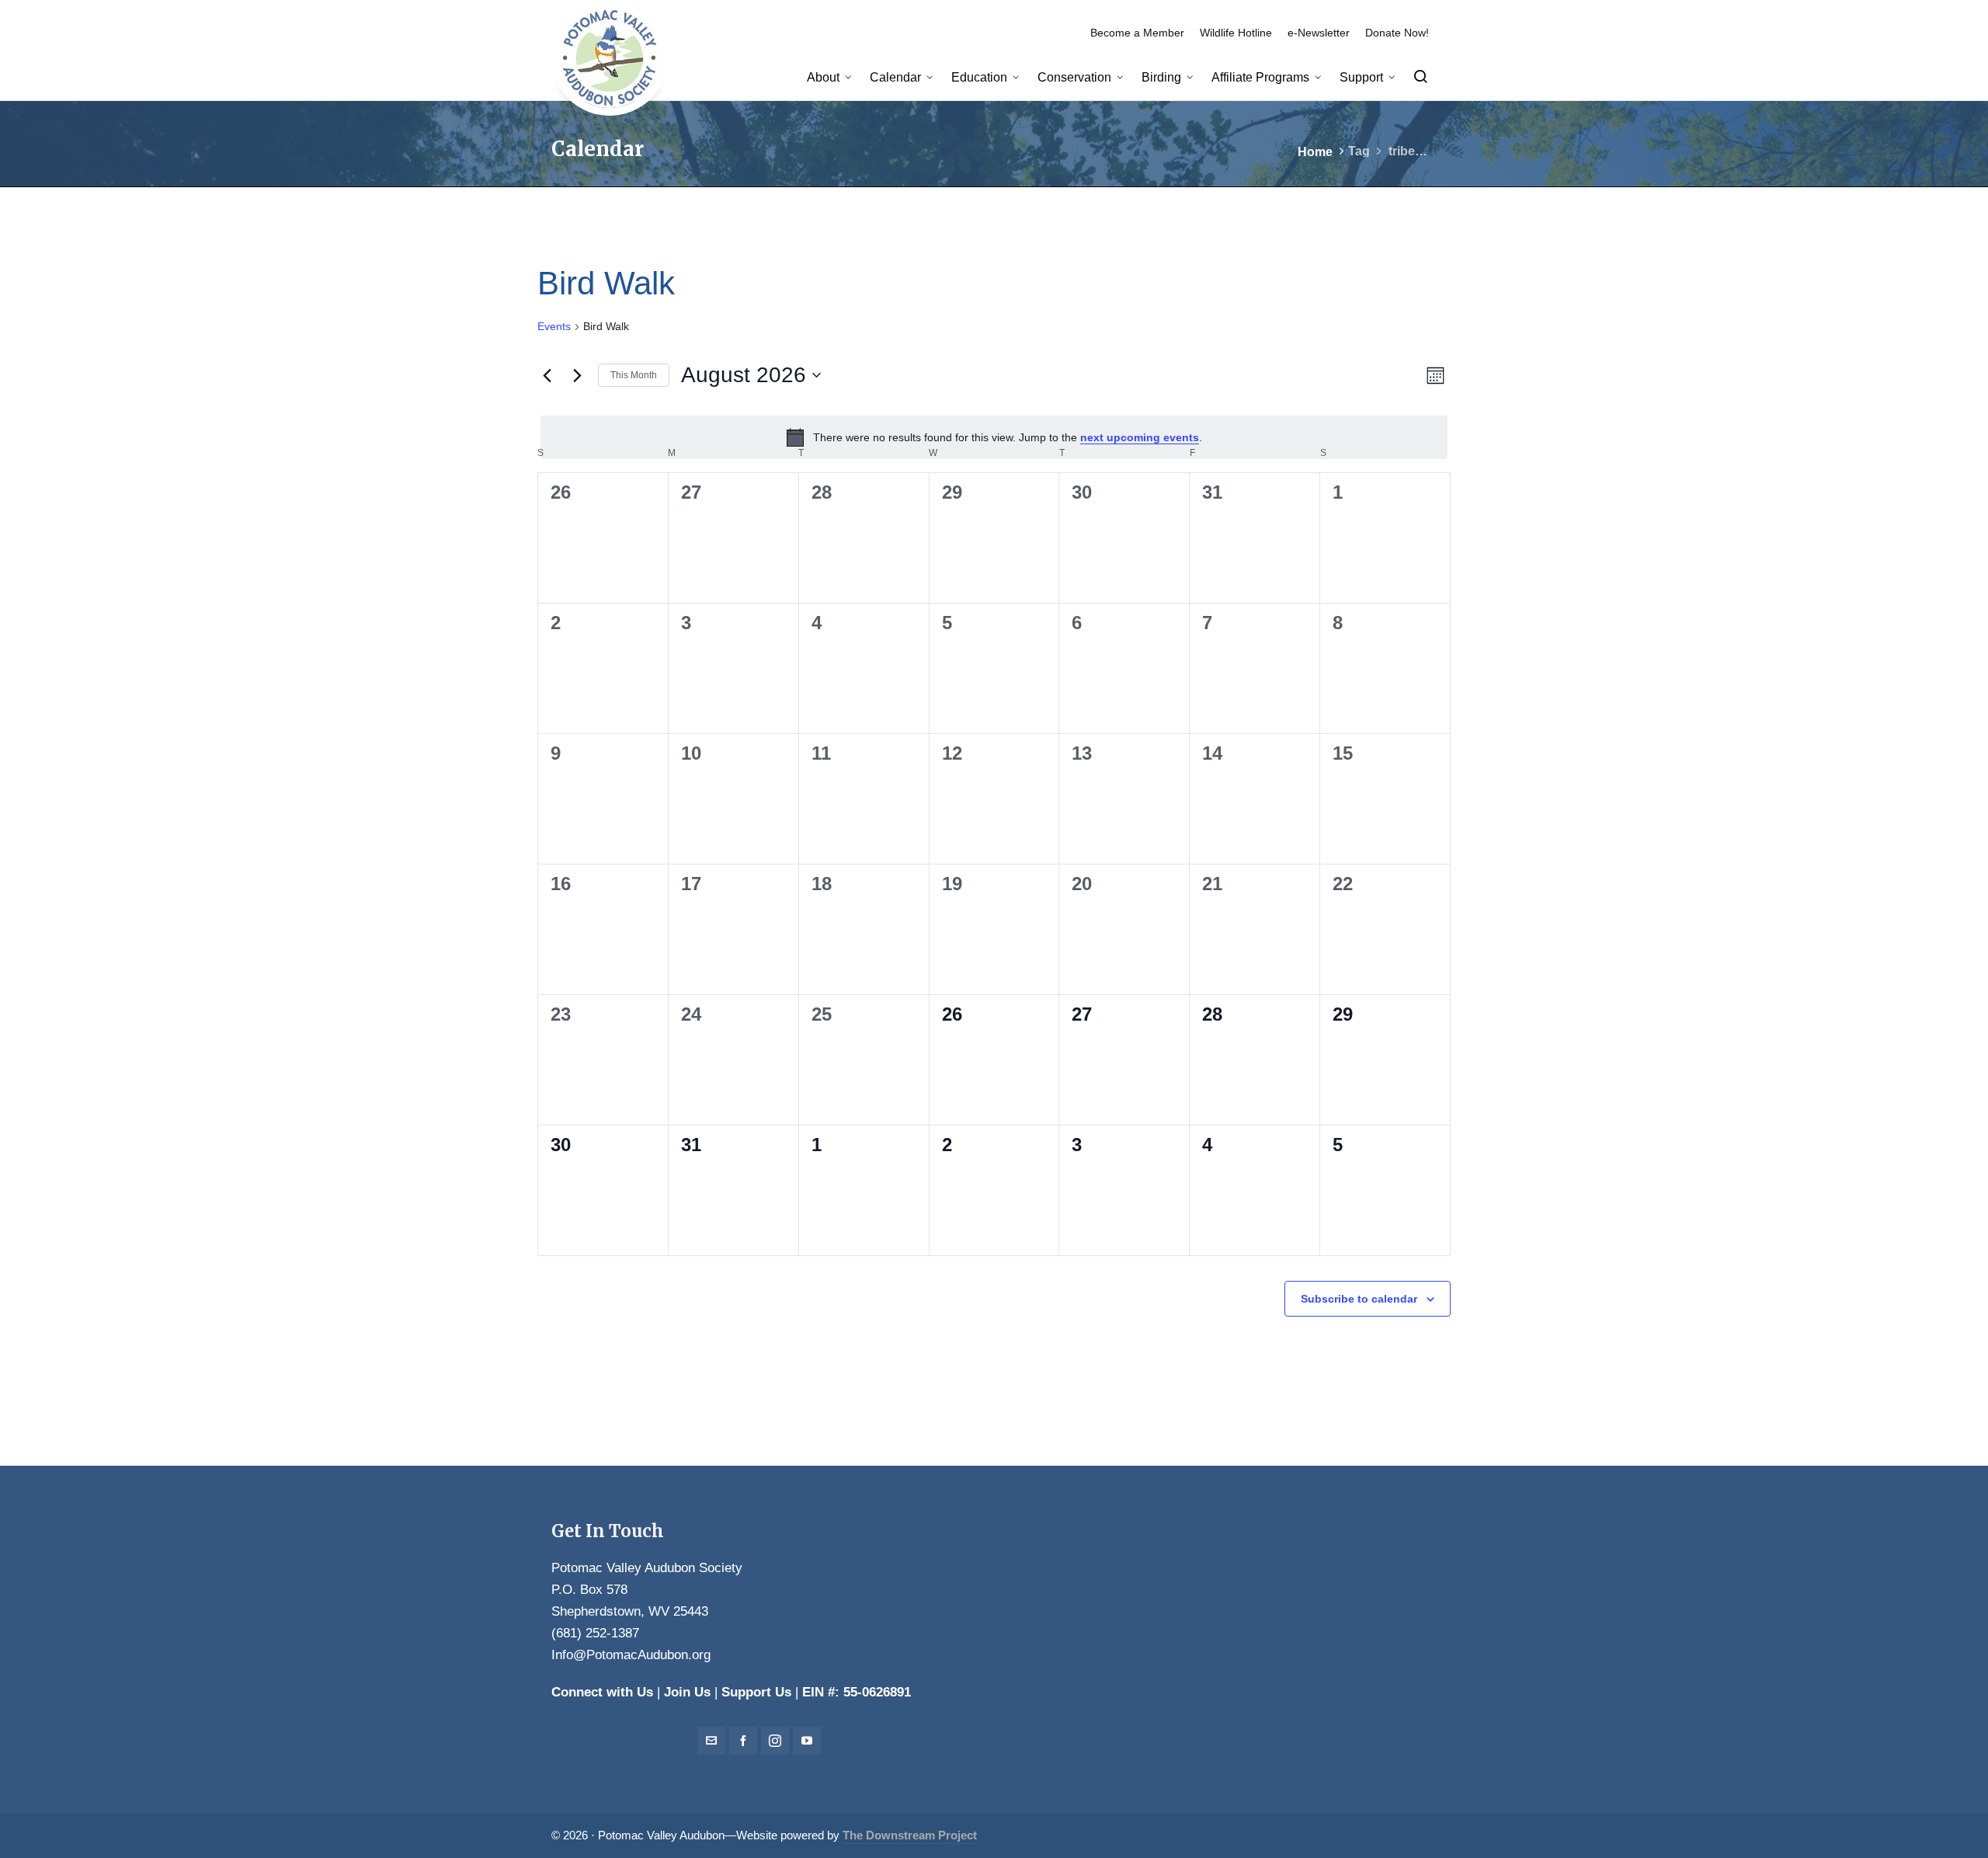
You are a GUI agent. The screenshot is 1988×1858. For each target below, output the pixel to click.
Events (554, 326)
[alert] (994, 437)
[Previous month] (547, 375)
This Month (634, 375)
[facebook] (743, 1741)
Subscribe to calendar (1359, 1299)
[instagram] (775, 1741)
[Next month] (577, 375)
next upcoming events (1140, 437)
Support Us (756, 1692)
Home (1315, 152)
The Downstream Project (910, 1835)
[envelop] (711, 1741)
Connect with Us (602, 1692)
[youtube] (807, 1741)
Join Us (687, 1692)
